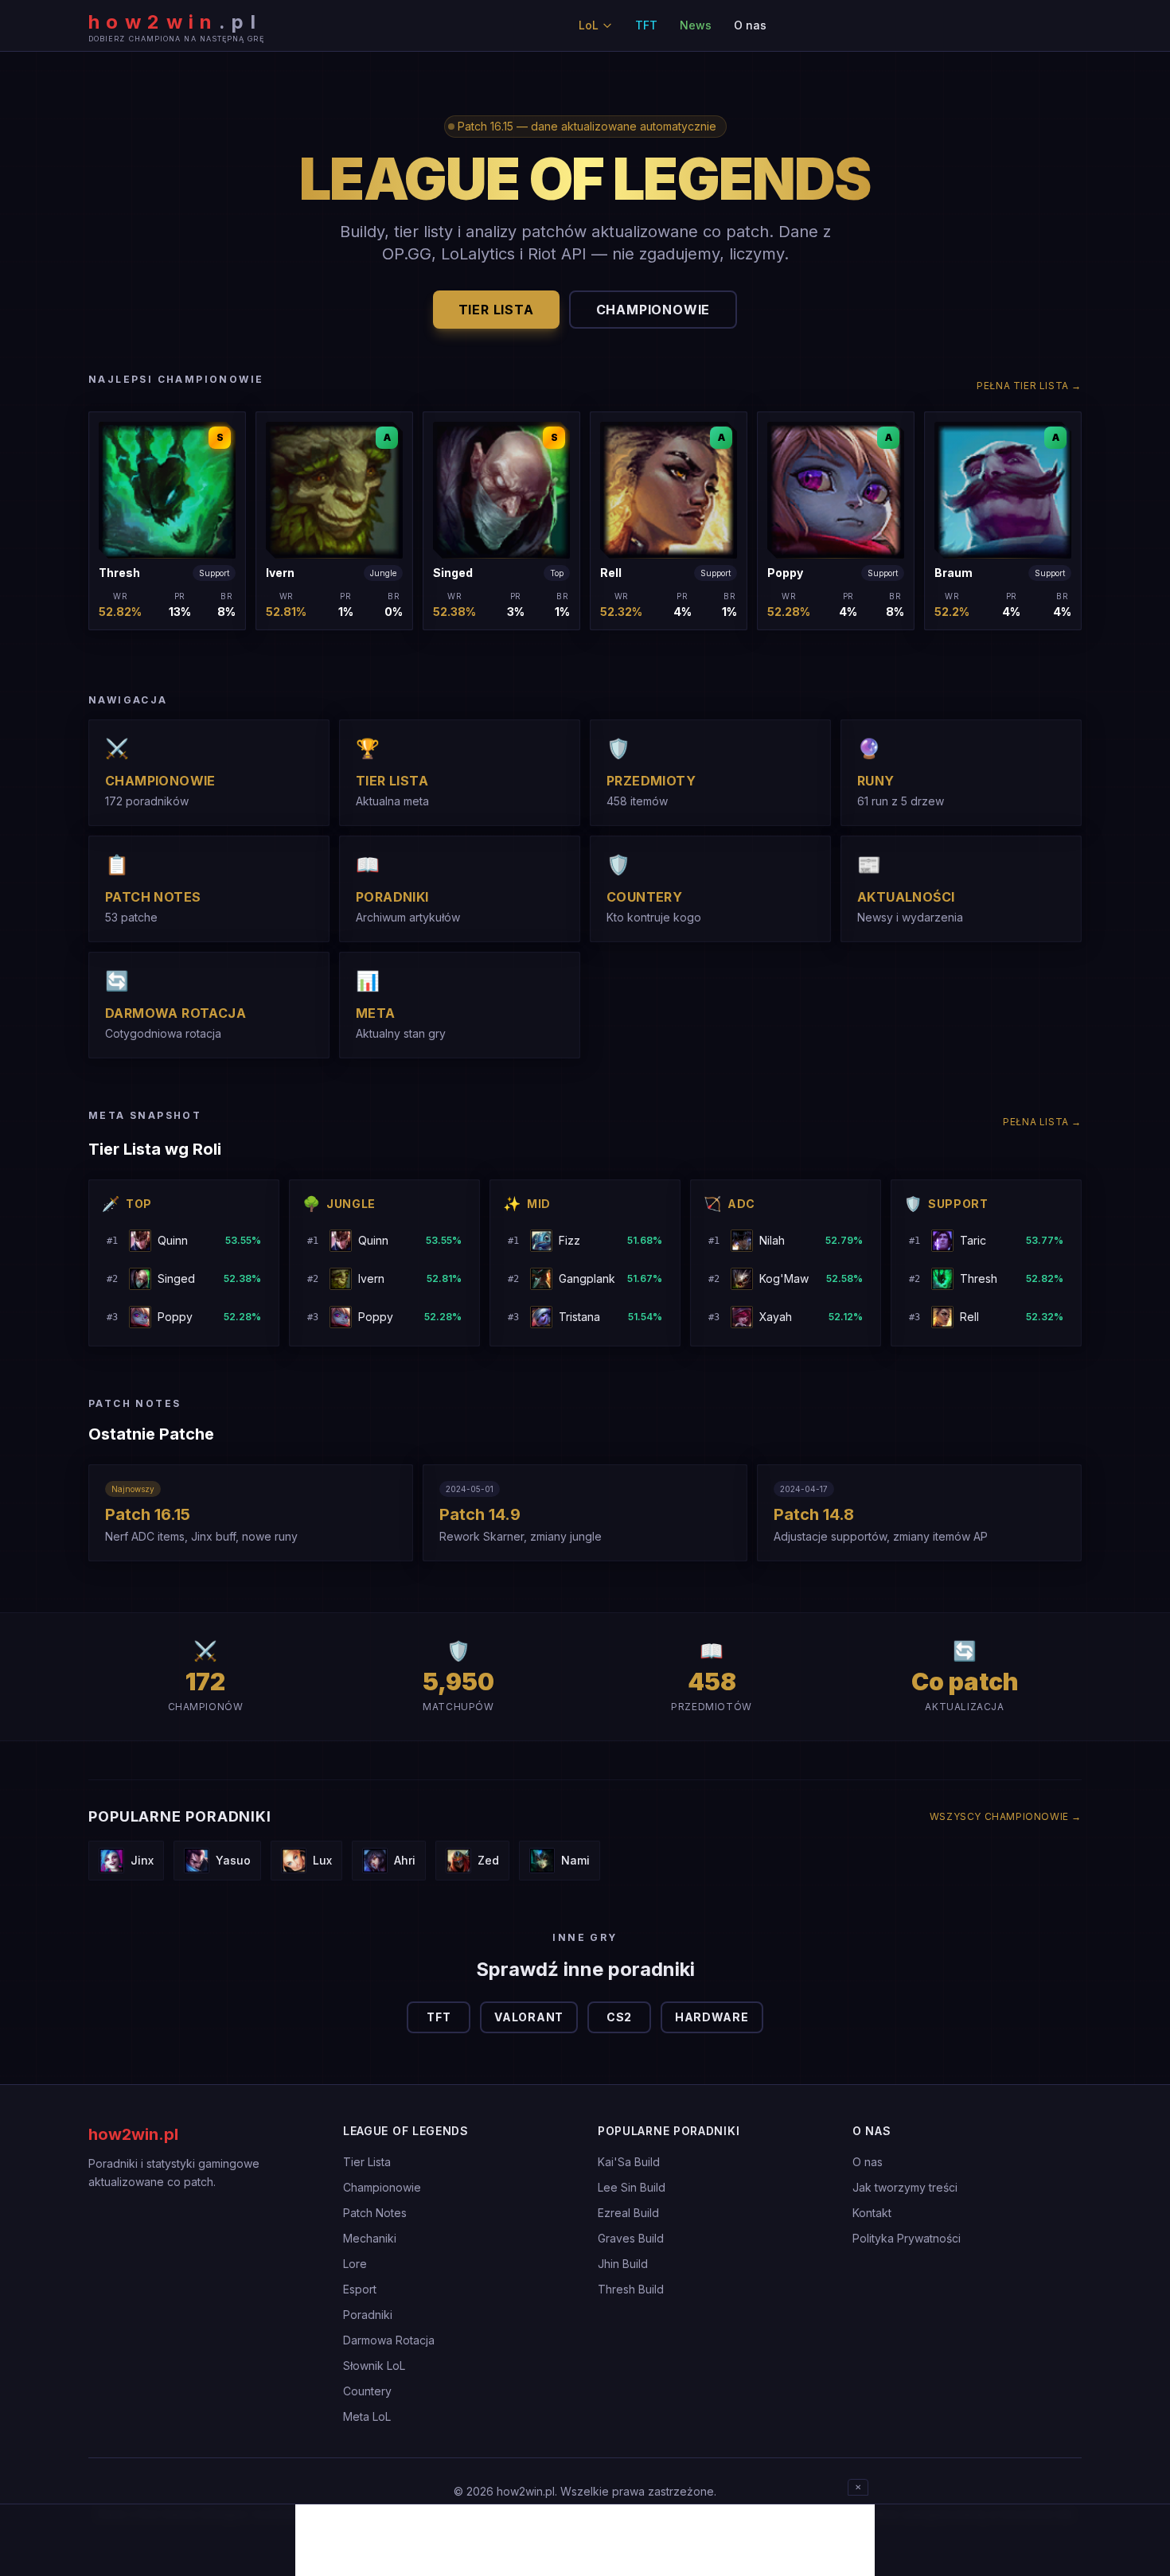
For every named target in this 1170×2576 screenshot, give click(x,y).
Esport (360, 2289)
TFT (646, 25)
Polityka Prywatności (907, 2238)
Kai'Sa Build (629, 2162)
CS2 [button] (619, 2017)
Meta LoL (367, 2416)
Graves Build (631, 2238)
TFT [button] (439, 2017)
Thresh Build (631, 2289)
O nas (750, 25)
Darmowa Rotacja (389, 2340)
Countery (367, 2391)
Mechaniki (370, 2238)
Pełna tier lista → (1029, 386)
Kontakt (872, 2213)
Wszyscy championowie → (1006, 1816)
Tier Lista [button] (496, 310)
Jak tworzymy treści (905, 2187)
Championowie (382, 2187)
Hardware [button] (712, 2017)
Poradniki (368, 2315)
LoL (589, 25)
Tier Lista (367, 2162)
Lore (355, 2264)
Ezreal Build (628, 2213)
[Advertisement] (585, 2540)
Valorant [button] (529, 2017)
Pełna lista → (1042, 1122)
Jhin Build (623, 2264)
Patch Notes (375, 2213)
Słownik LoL (374, 2366)
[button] (167, 521)
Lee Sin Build (632, 2187)
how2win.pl (133, 2134)
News (696, 25)
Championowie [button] (653, 310)
